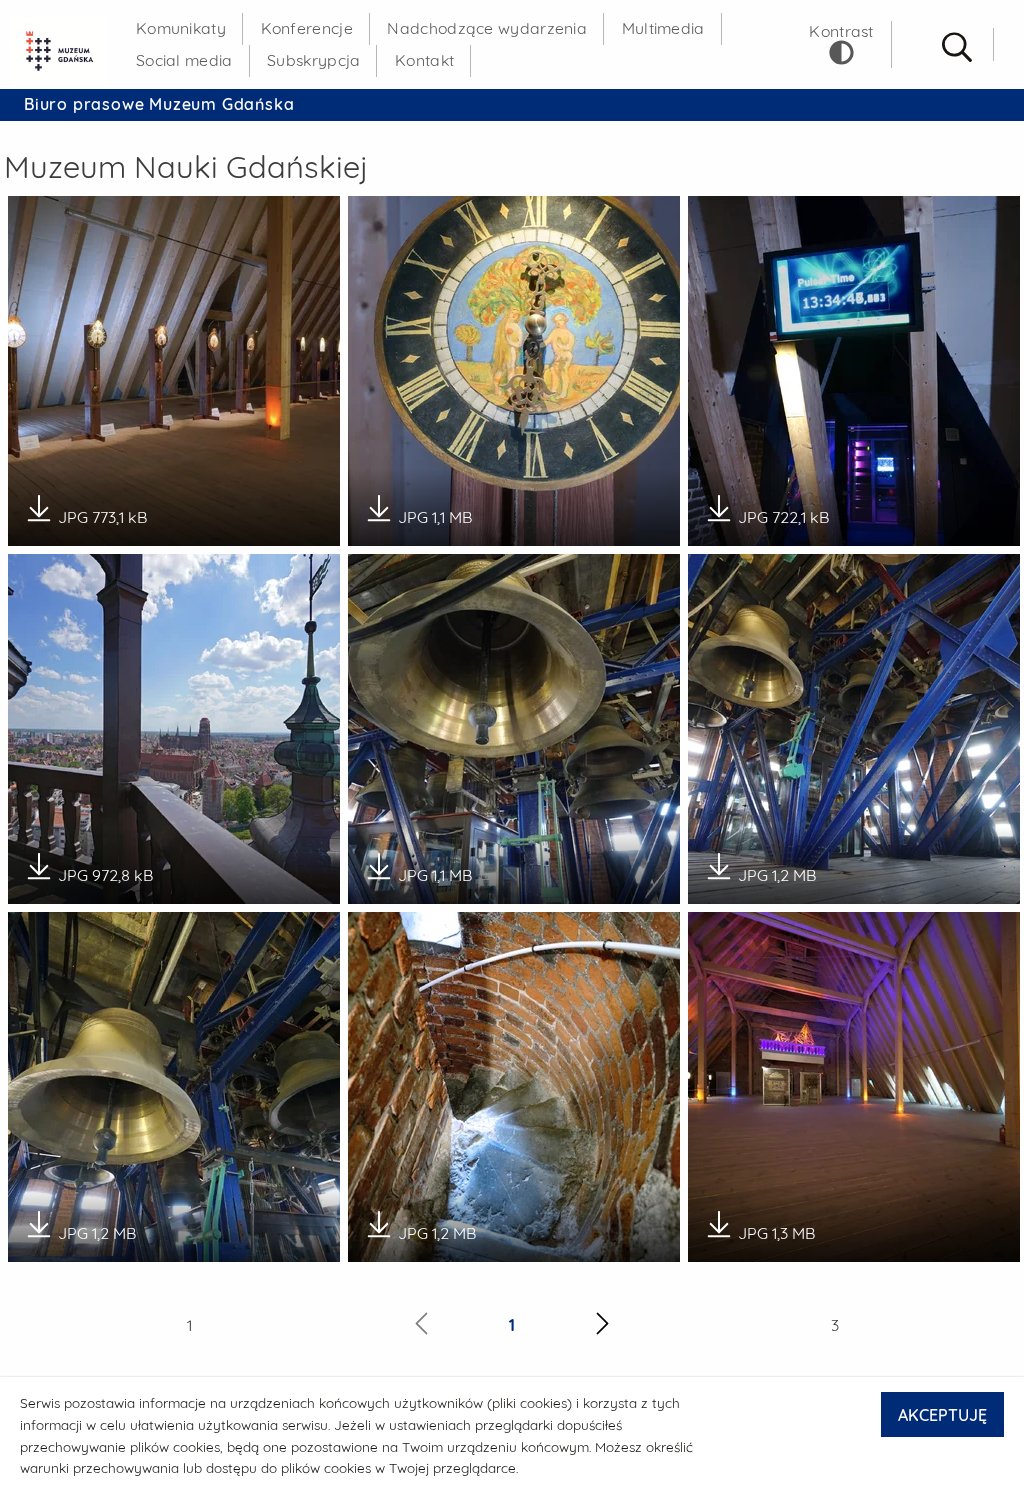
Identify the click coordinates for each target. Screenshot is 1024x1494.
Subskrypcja (313, 60)
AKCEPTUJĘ (942, 1415)
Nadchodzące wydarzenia (487, 28)
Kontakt (424, 60)
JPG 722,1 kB (783, 511)
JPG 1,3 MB (776, 1227)
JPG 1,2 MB (777, 869)
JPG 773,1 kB (102, 511)
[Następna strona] (602, 1326)
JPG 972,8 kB (105, 869)
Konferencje (307, 28)
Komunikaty (181, 28)
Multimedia (663, 28)
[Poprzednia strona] (421, 1326)
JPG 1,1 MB (435, 511)
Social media (184, 60)
